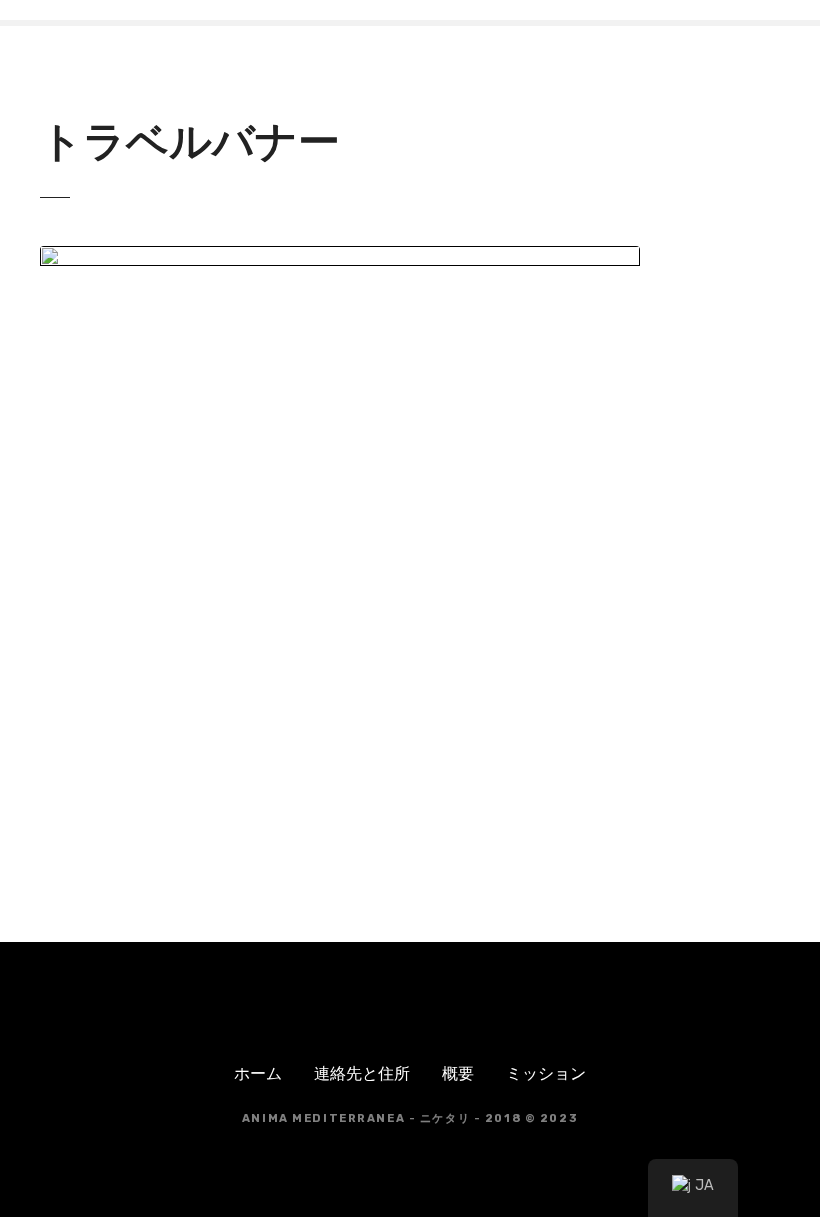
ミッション (546, 1073)
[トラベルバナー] (340, 257)
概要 (458, 1073)
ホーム (258, 1073)
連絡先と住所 (362, 1073)
